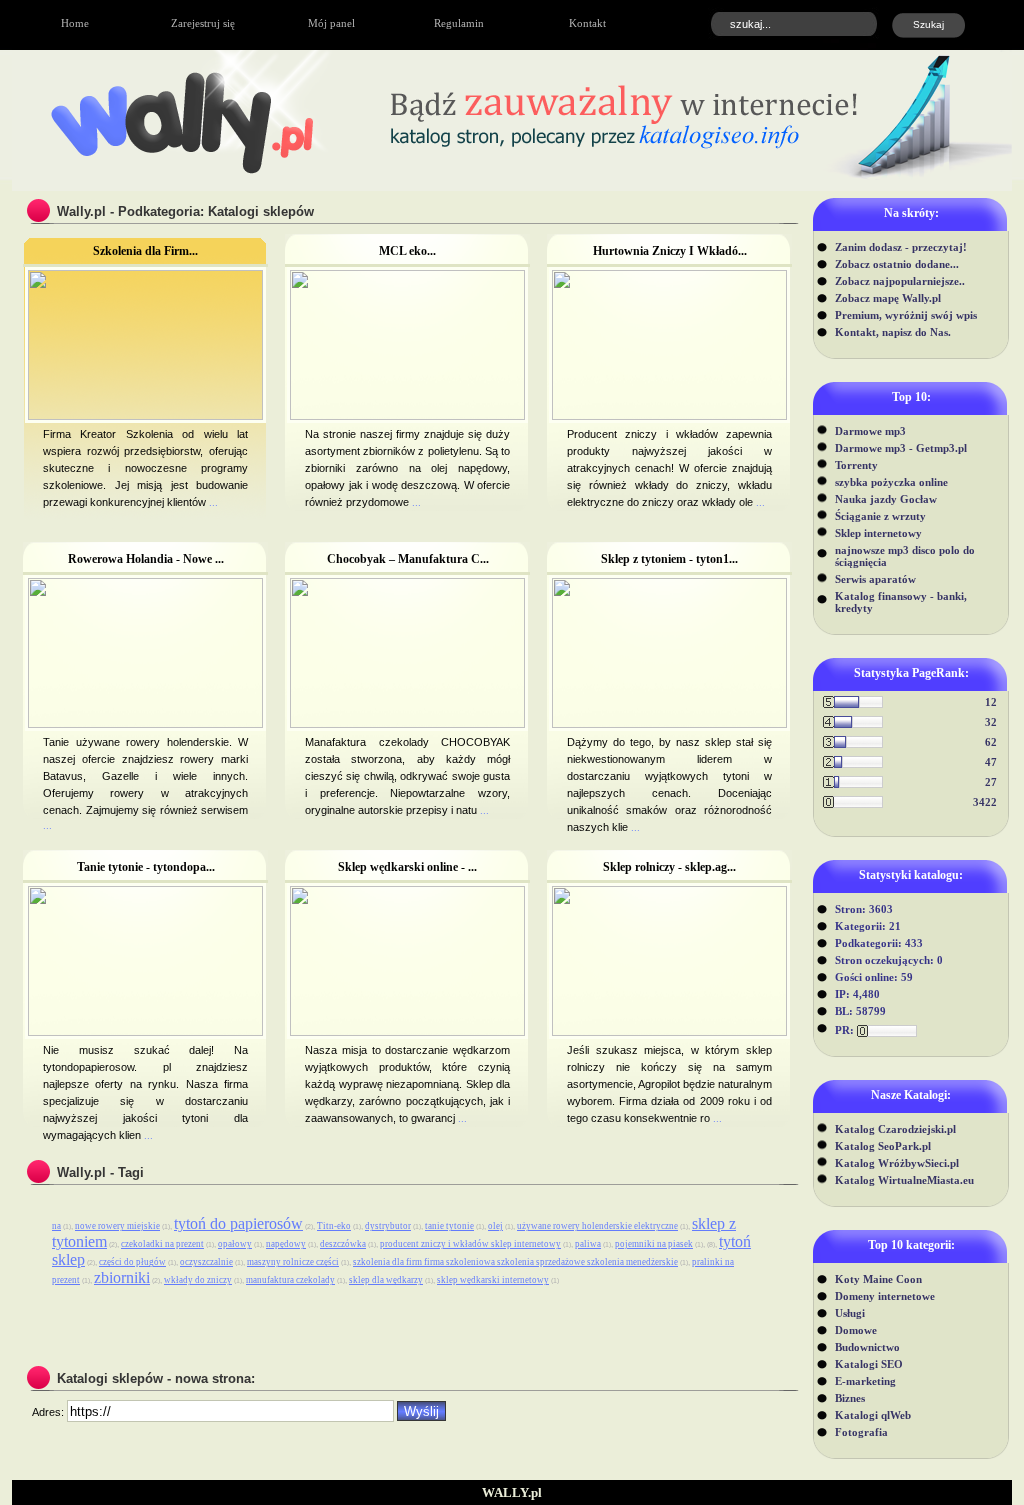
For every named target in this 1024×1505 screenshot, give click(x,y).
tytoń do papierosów (238, 1223)
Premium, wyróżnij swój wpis (906, 315)
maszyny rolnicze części (293, 1262)
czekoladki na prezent (162, 1244)
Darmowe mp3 (870, 431)
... (212, 502)
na (56, 1226)
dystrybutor (388, 1226)
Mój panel (331, 23)
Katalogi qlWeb (873, 1415)
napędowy (286, 1244)
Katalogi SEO (869, 1364)
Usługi (850, 1313)
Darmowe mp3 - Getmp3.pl (901, 448)
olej (495, 1226)
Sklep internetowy (878, 533)
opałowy (235, 1244)
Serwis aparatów (875, 579)
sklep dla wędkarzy (386, 1280)
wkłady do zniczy (198, 1280)
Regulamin (459, 23)
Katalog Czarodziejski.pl (895, 1129)
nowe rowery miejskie (117, 1226)
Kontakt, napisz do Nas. (893, 332)
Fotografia (861, 1432)
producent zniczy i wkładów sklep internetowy (470, 1244)
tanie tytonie (449, 1226)
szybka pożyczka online (891, 482)
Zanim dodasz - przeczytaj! (901, 247)
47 (991, 762)
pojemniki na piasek (654, 1244)
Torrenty (856, 465)
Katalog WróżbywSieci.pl (897, 1163)
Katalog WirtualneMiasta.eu (904, 1180)
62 (991, 742)
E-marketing (865, 1381)
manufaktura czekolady (290, 1280)
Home (75, 23)
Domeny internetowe (885, 1296)
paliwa (588, 1244)
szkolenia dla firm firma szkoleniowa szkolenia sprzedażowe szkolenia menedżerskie (515, 1262)
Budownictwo (867, 1347)
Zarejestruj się (203, 23)
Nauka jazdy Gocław (886, 499)
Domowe (856, 1330)
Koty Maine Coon (878, 1279)
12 (991, 702)
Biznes (850, 1398)
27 (991, 782)
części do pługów (132, 1262)
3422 (985, 802)
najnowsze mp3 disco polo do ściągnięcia (905, 556)
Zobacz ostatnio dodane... (897, 264)
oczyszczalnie (206, 1262)
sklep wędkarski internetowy (493, 1280)
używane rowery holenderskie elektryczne (597, 1226)
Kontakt (587, 23)
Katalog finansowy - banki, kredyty (901, 602)
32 (991, 722)
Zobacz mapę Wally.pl (888, 298)
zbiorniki (122, 1277)
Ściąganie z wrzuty (880, 516)
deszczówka (343, 1244)
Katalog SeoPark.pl (883, 1146)
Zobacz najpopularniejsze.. (900, 281)
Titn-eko (334, 1226)
